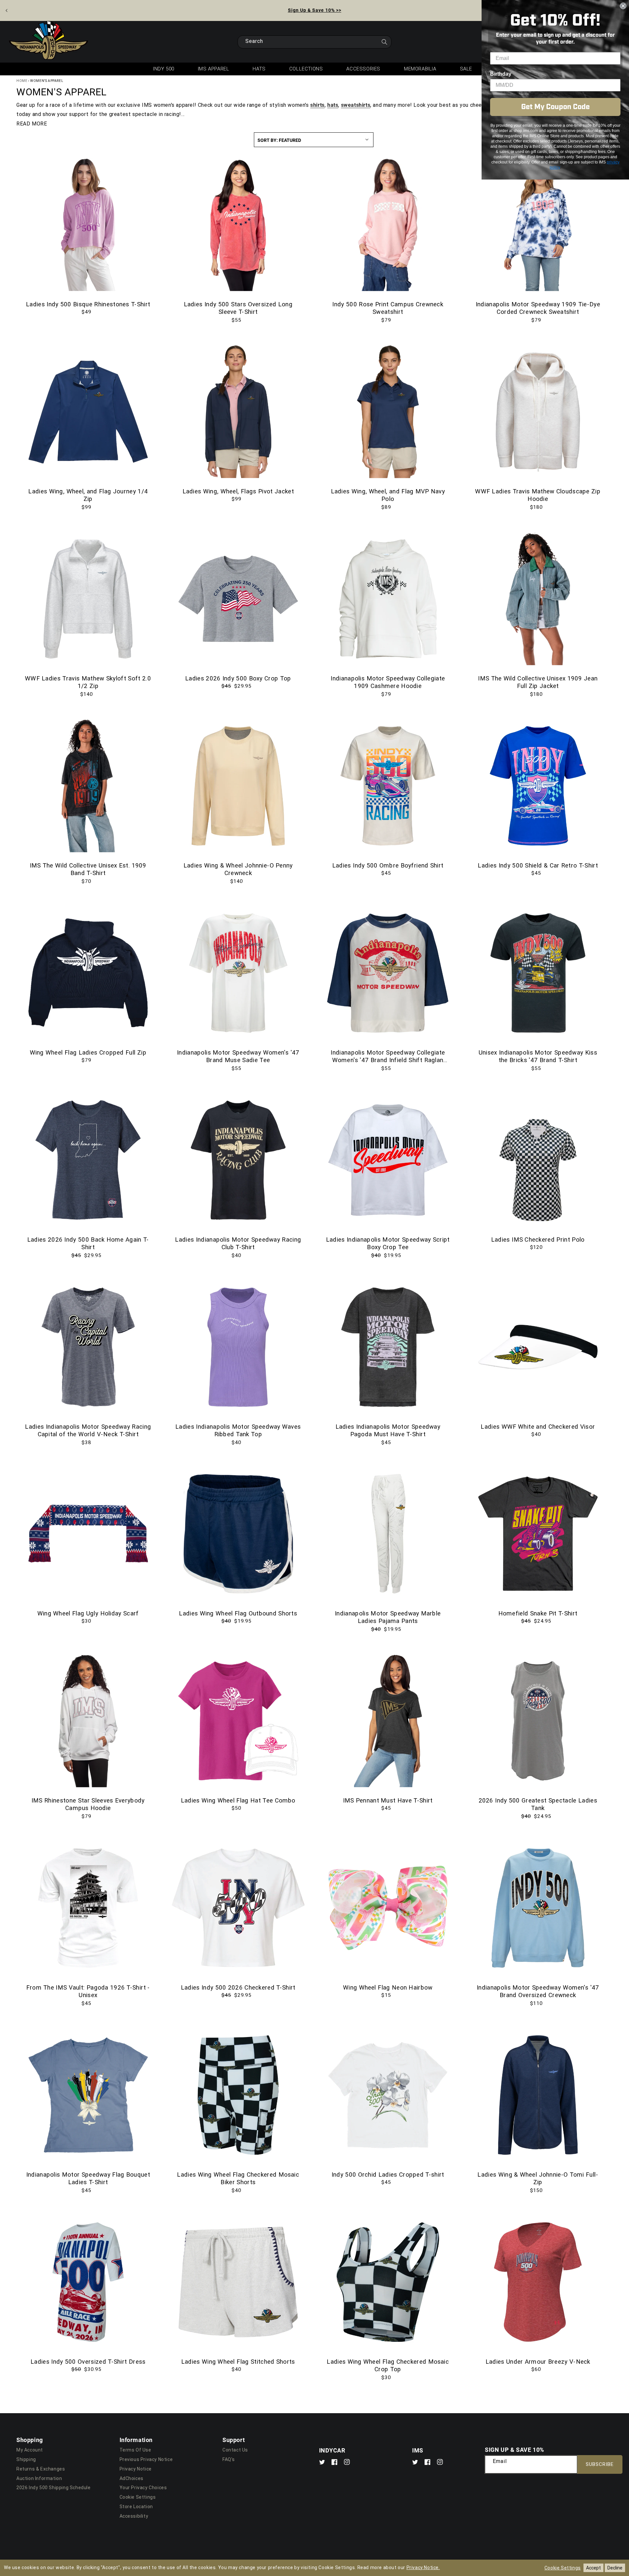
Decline (615, 2568)
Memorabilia (420, 69)
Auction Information (39, 2478)
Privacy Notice (136, 2469)
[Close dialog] (623, 6)
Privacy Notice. (423, 2567)
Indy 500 (164, 69)
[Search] (384, 44)
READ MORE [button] (32, 124)
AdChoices (132, 2478)
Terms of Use (135, 2450)
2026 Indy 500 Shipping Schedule (54, 2488)
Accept (593, 2568)
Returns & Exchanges (41, 2469)
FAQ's (229, 2459)
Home (22, 81)
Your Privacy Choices (143, 2488)
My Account (30, 2450)
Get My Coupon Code (555, 107)
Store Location (136, 2507)
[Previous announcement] (7, 10)
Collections (306, 69)
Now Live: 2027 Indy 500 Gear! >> (315, 10)
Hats (259, 69)
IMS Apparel (214, 69)
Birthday (501, 74)
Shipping (26, 2459)
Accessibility (134, 2516)
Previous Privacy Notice (146, 2459)
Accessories (363, 69)
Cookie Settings (138, 2497)
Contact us (235, 2450)
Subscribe (600, 2464)
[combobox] (314, 42)
